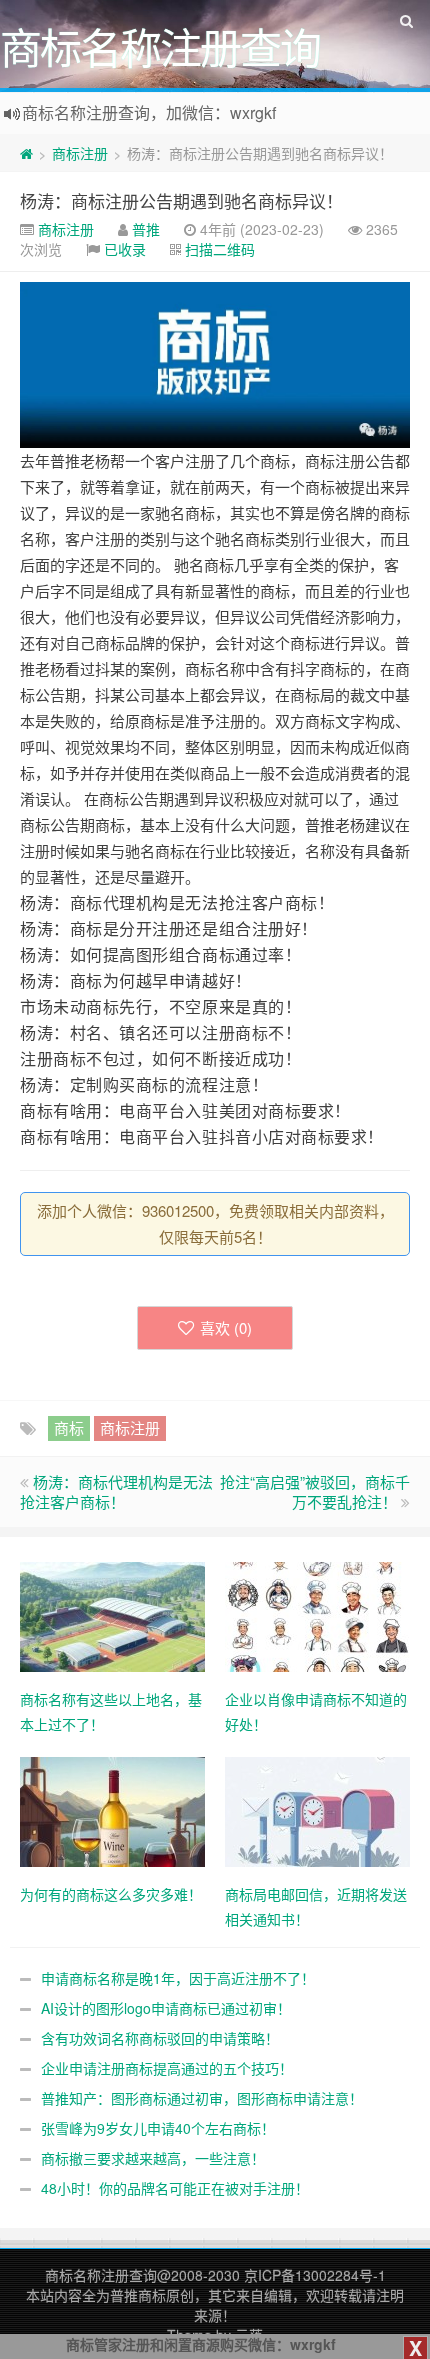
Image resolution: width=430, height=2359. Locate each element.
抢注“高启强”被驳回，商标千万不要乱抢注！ (315, 1491)
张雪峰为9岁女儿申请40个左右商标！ (158, 2128)
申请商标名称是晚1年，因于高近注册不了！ (178, 1978)
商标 (69, 1427)
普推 (146, 229)
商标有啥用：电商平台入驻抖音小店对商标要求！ (202, 1137)
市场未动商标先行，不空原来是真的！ (160, 1007)
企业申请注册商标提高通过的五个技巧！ (167, 2068)
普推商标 (138, 2295)
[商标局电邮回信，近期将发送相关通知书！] (317, 1809)
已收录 (125, 249)
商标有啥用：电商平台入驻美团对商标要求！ (185, 1111)
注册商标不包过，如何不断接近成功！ (160, 1059)
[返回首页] (26, 153)
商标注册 (80, 153)
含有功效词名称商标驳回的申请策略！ (160, 2038)
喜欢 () (226, 1327)
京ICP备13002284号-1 (315, 2275)
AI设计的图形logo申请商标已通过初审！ (166, 2008)
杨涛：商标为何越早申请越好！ (136, 981)
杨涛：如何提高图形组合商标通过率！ (160, 955)
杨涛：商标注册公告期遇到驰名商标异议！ (181, 200)
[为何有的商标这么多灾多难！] (112, 1809)
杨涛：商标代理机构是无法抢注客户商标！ (177, 903)
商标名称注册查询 (101, 2275)
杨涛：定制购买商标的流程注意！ (144, 1085)
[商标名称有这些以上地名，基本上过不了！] (112, 1614)
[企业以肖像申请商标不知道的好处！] (317, 1614)
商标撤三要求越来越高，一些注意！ (153, 2158)
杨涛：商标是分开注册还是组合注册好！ (169, 929)
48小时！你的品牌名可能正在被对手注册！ (175, 2188)
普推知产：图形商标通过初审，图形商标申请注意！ (202, 2098)
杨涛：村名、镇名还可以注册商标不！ (160, 1033)
